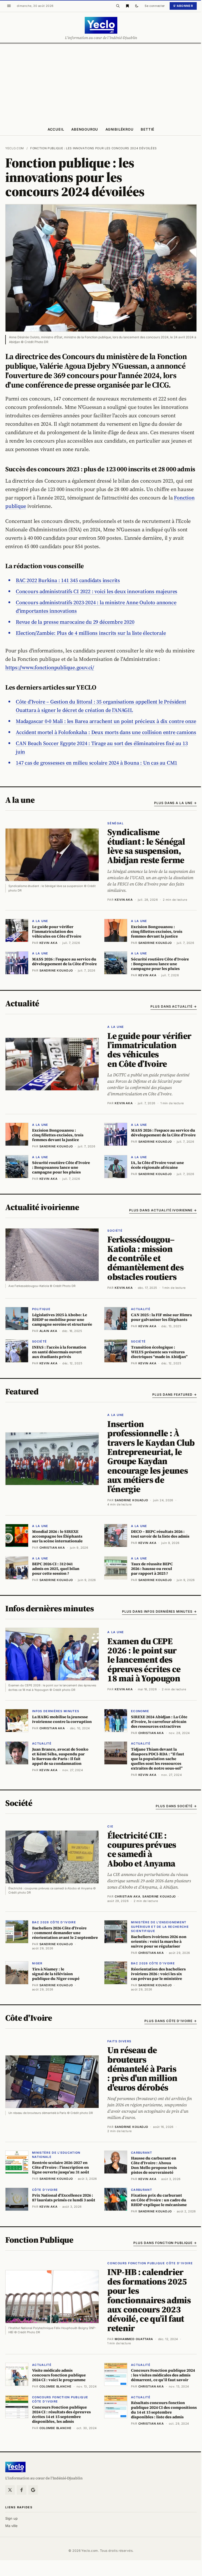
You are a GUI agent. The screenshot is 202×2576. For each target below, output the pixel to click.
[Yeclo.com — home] (101, 25)
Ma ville (11, 2526)
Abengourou (85, 129)
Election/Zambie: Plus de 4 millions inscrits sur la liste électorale (91, 633)
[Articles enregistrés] (127, 6)
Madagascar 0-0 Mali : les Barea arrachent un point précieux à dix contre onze (106, 721)
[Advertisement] (101, 83)
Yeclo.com (15, 148)
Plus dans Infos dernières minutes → (159, 1611)
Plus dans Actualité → (174, 1006)
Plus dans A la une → (175, 803)
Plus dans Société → (176, 1806)
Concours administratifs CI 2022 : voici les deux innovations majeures (97, 591)
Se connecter (155, 6)
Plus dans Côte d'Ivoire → (171, 2021)
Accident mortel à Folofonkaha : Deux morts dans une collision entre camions (106, 732)
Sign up (11, 2518)
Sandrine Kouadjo (131, 1500)
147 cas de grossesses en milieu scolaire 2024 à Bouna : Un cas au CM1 (97, 763)
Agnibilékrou (119, 129)
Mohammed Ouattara (134, 2339)
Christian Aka (127, 1896)
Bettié (148, 129)
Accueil (56, 129)
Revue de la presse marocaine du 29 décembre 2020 (75, 622)
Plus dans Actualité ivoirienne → (163, 1210)
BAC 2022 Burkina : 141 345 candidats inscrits (68, 580)
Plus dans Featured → (175, 1394)
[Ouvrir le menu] (9, 6)
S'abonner (183, 6)
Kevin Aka (124, 900)
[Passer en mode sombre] (137, 6)
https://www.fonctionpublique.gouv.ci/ (50, 667)
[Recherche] (118, 6)
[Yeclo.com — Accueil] (15, 2467)
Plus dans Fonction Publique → (165, 2243)
